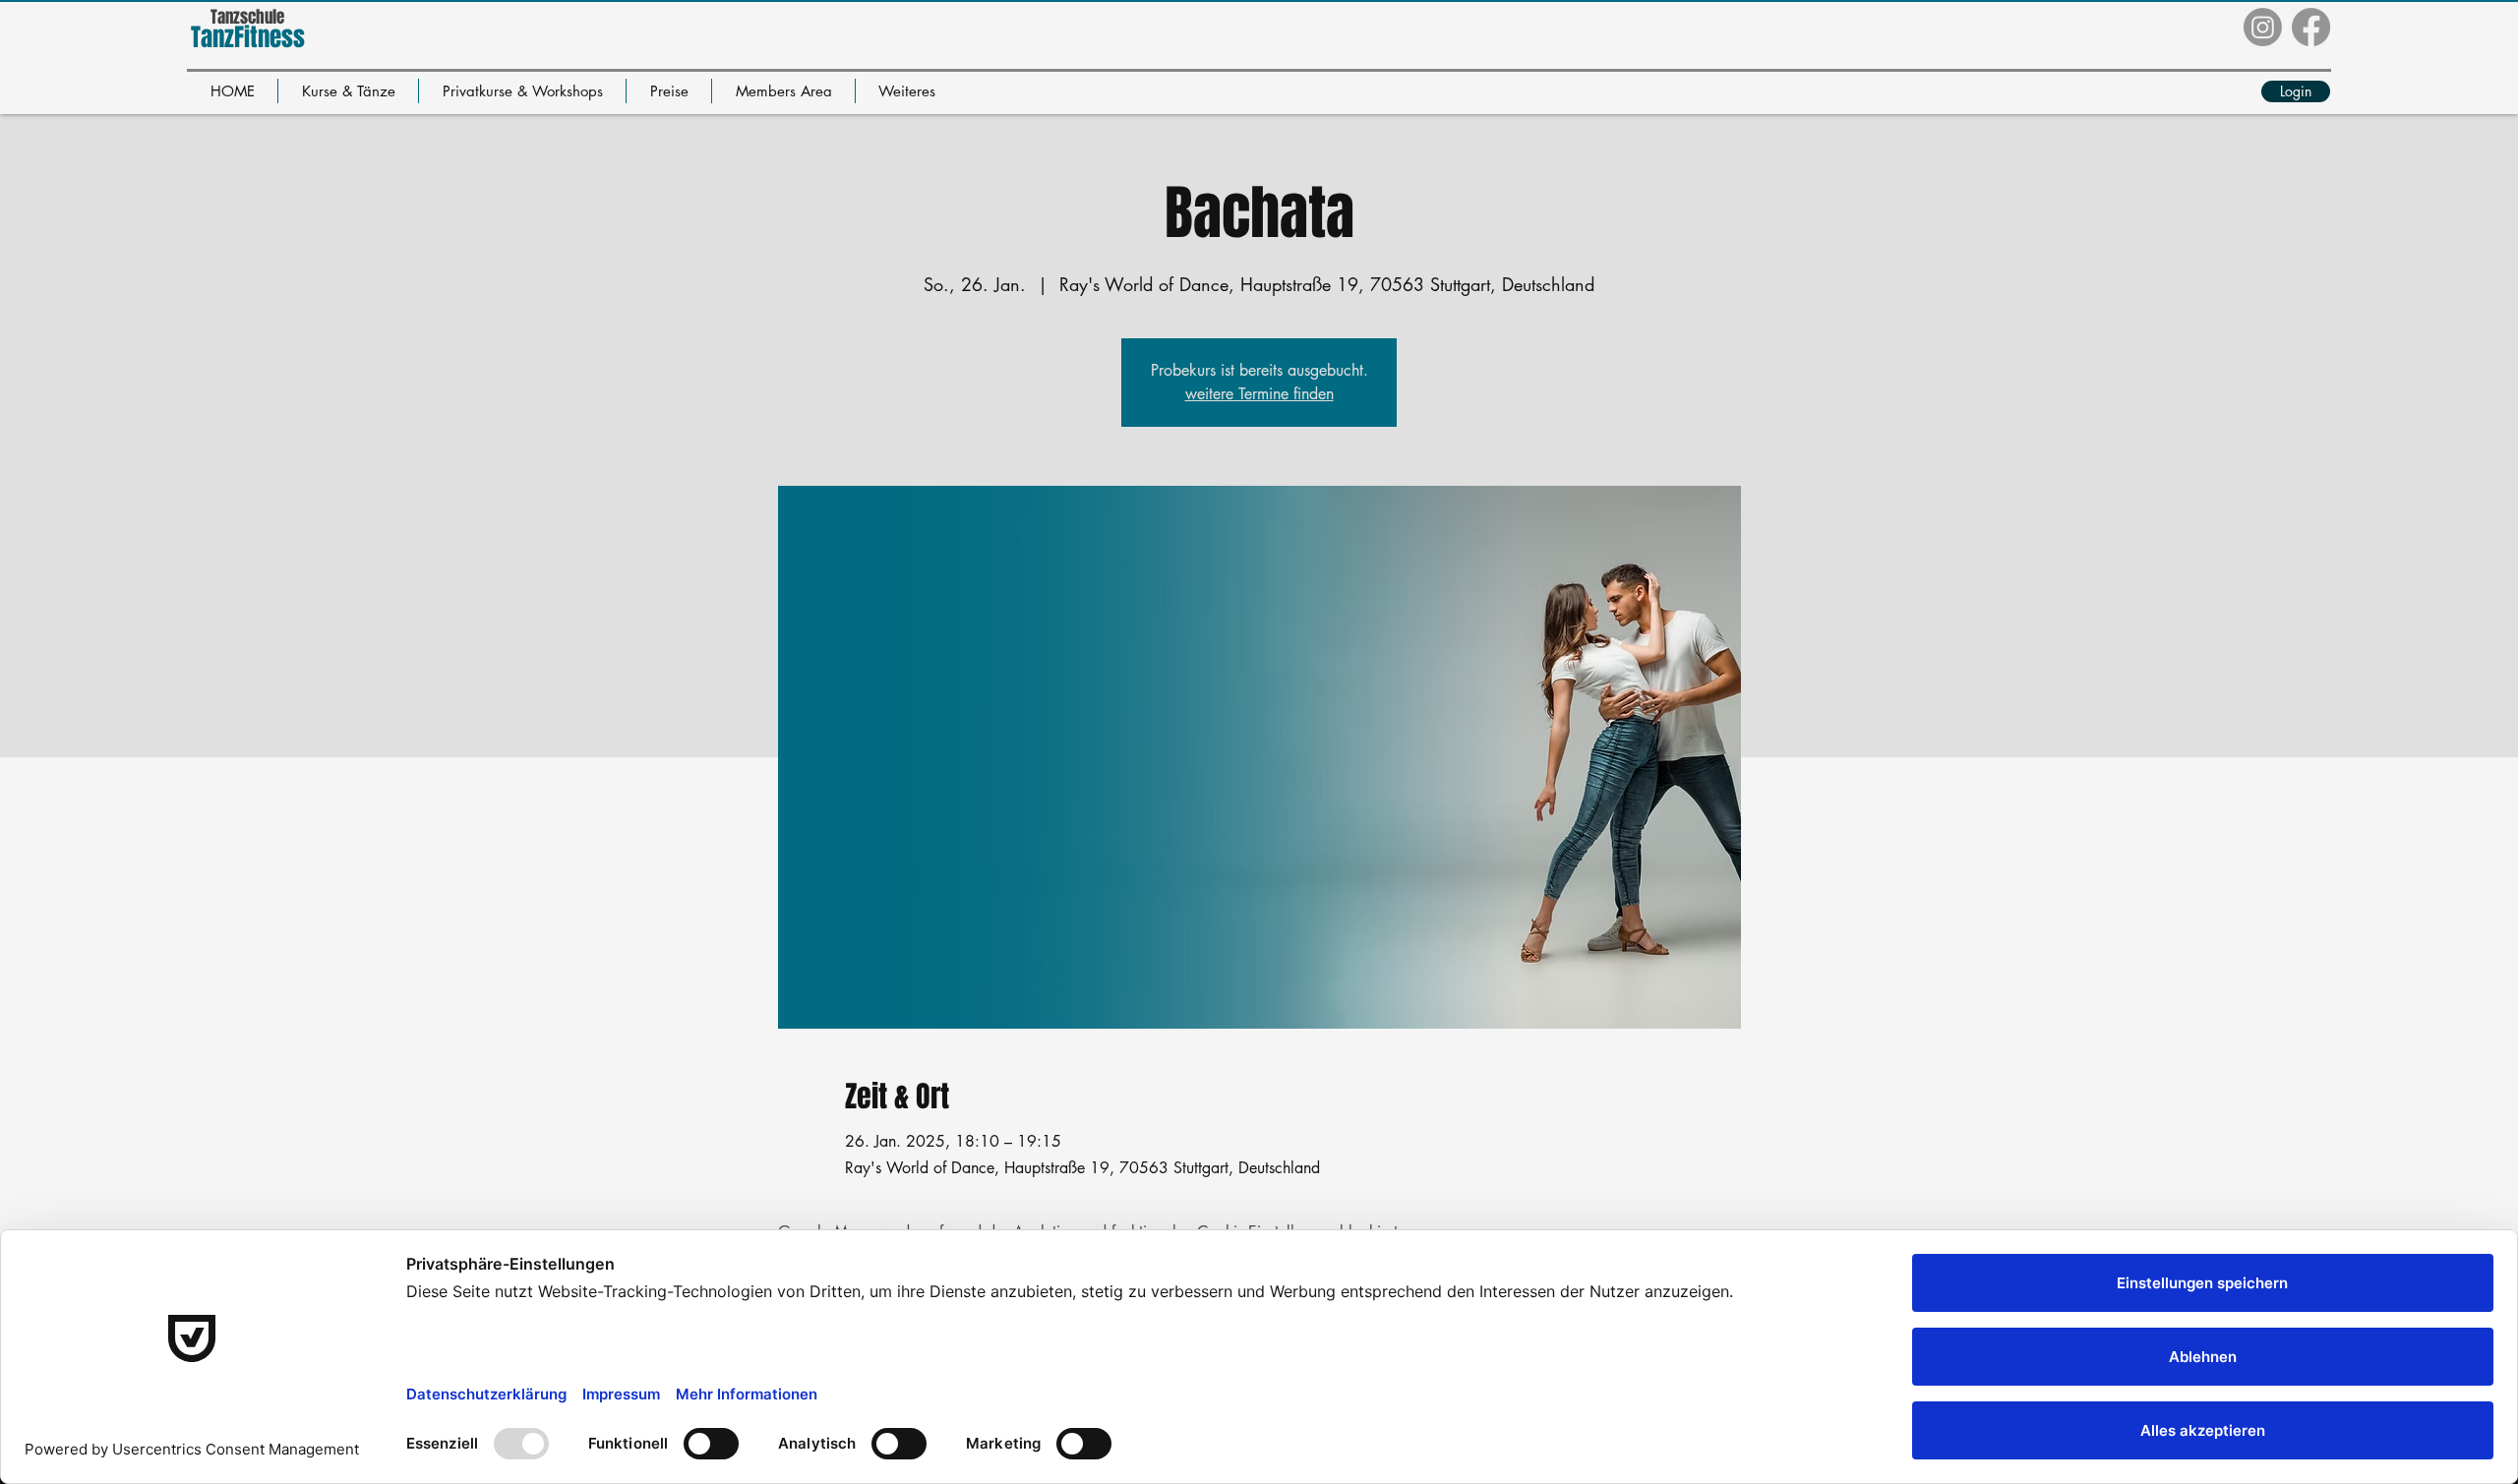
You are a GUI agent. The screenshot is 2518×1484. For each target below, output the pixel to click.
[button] (348, 91)
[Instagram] (2263, 27)
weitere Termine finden (1259, 394)
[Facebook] (2311, 27)
